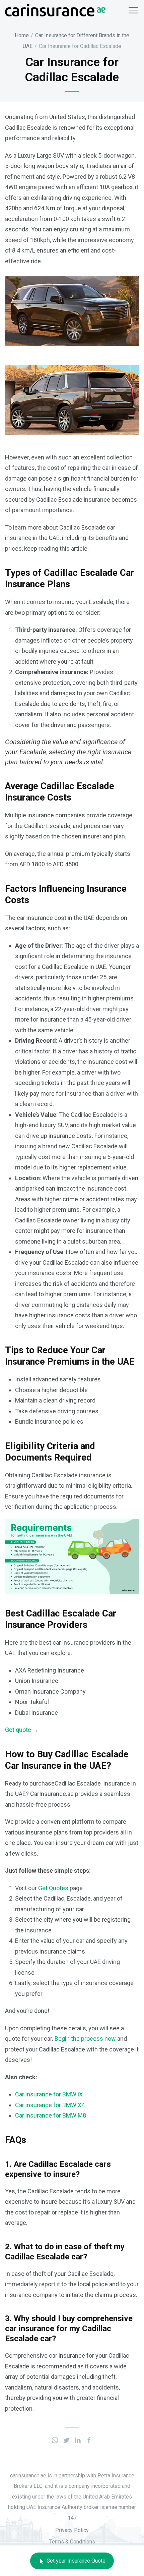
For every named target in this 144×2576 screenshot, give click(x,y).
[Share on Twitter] (66, 2439)
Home (22, 35)
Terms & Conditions (72, 2542)
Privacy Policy (72, 2530)
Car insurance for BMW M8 (51, 2115)
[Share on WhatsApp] (55, 2439)
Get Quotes (53, 1888)
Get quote (18, 1730)
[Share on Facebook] (89, 2439)
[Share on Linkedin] (78, 2439)
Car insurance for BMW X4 (50, 2105)
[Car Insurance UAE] (55, 10)
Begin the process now (85, 2039)
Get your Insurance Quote (75, 2561)
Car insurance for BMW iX (49, 2094)
